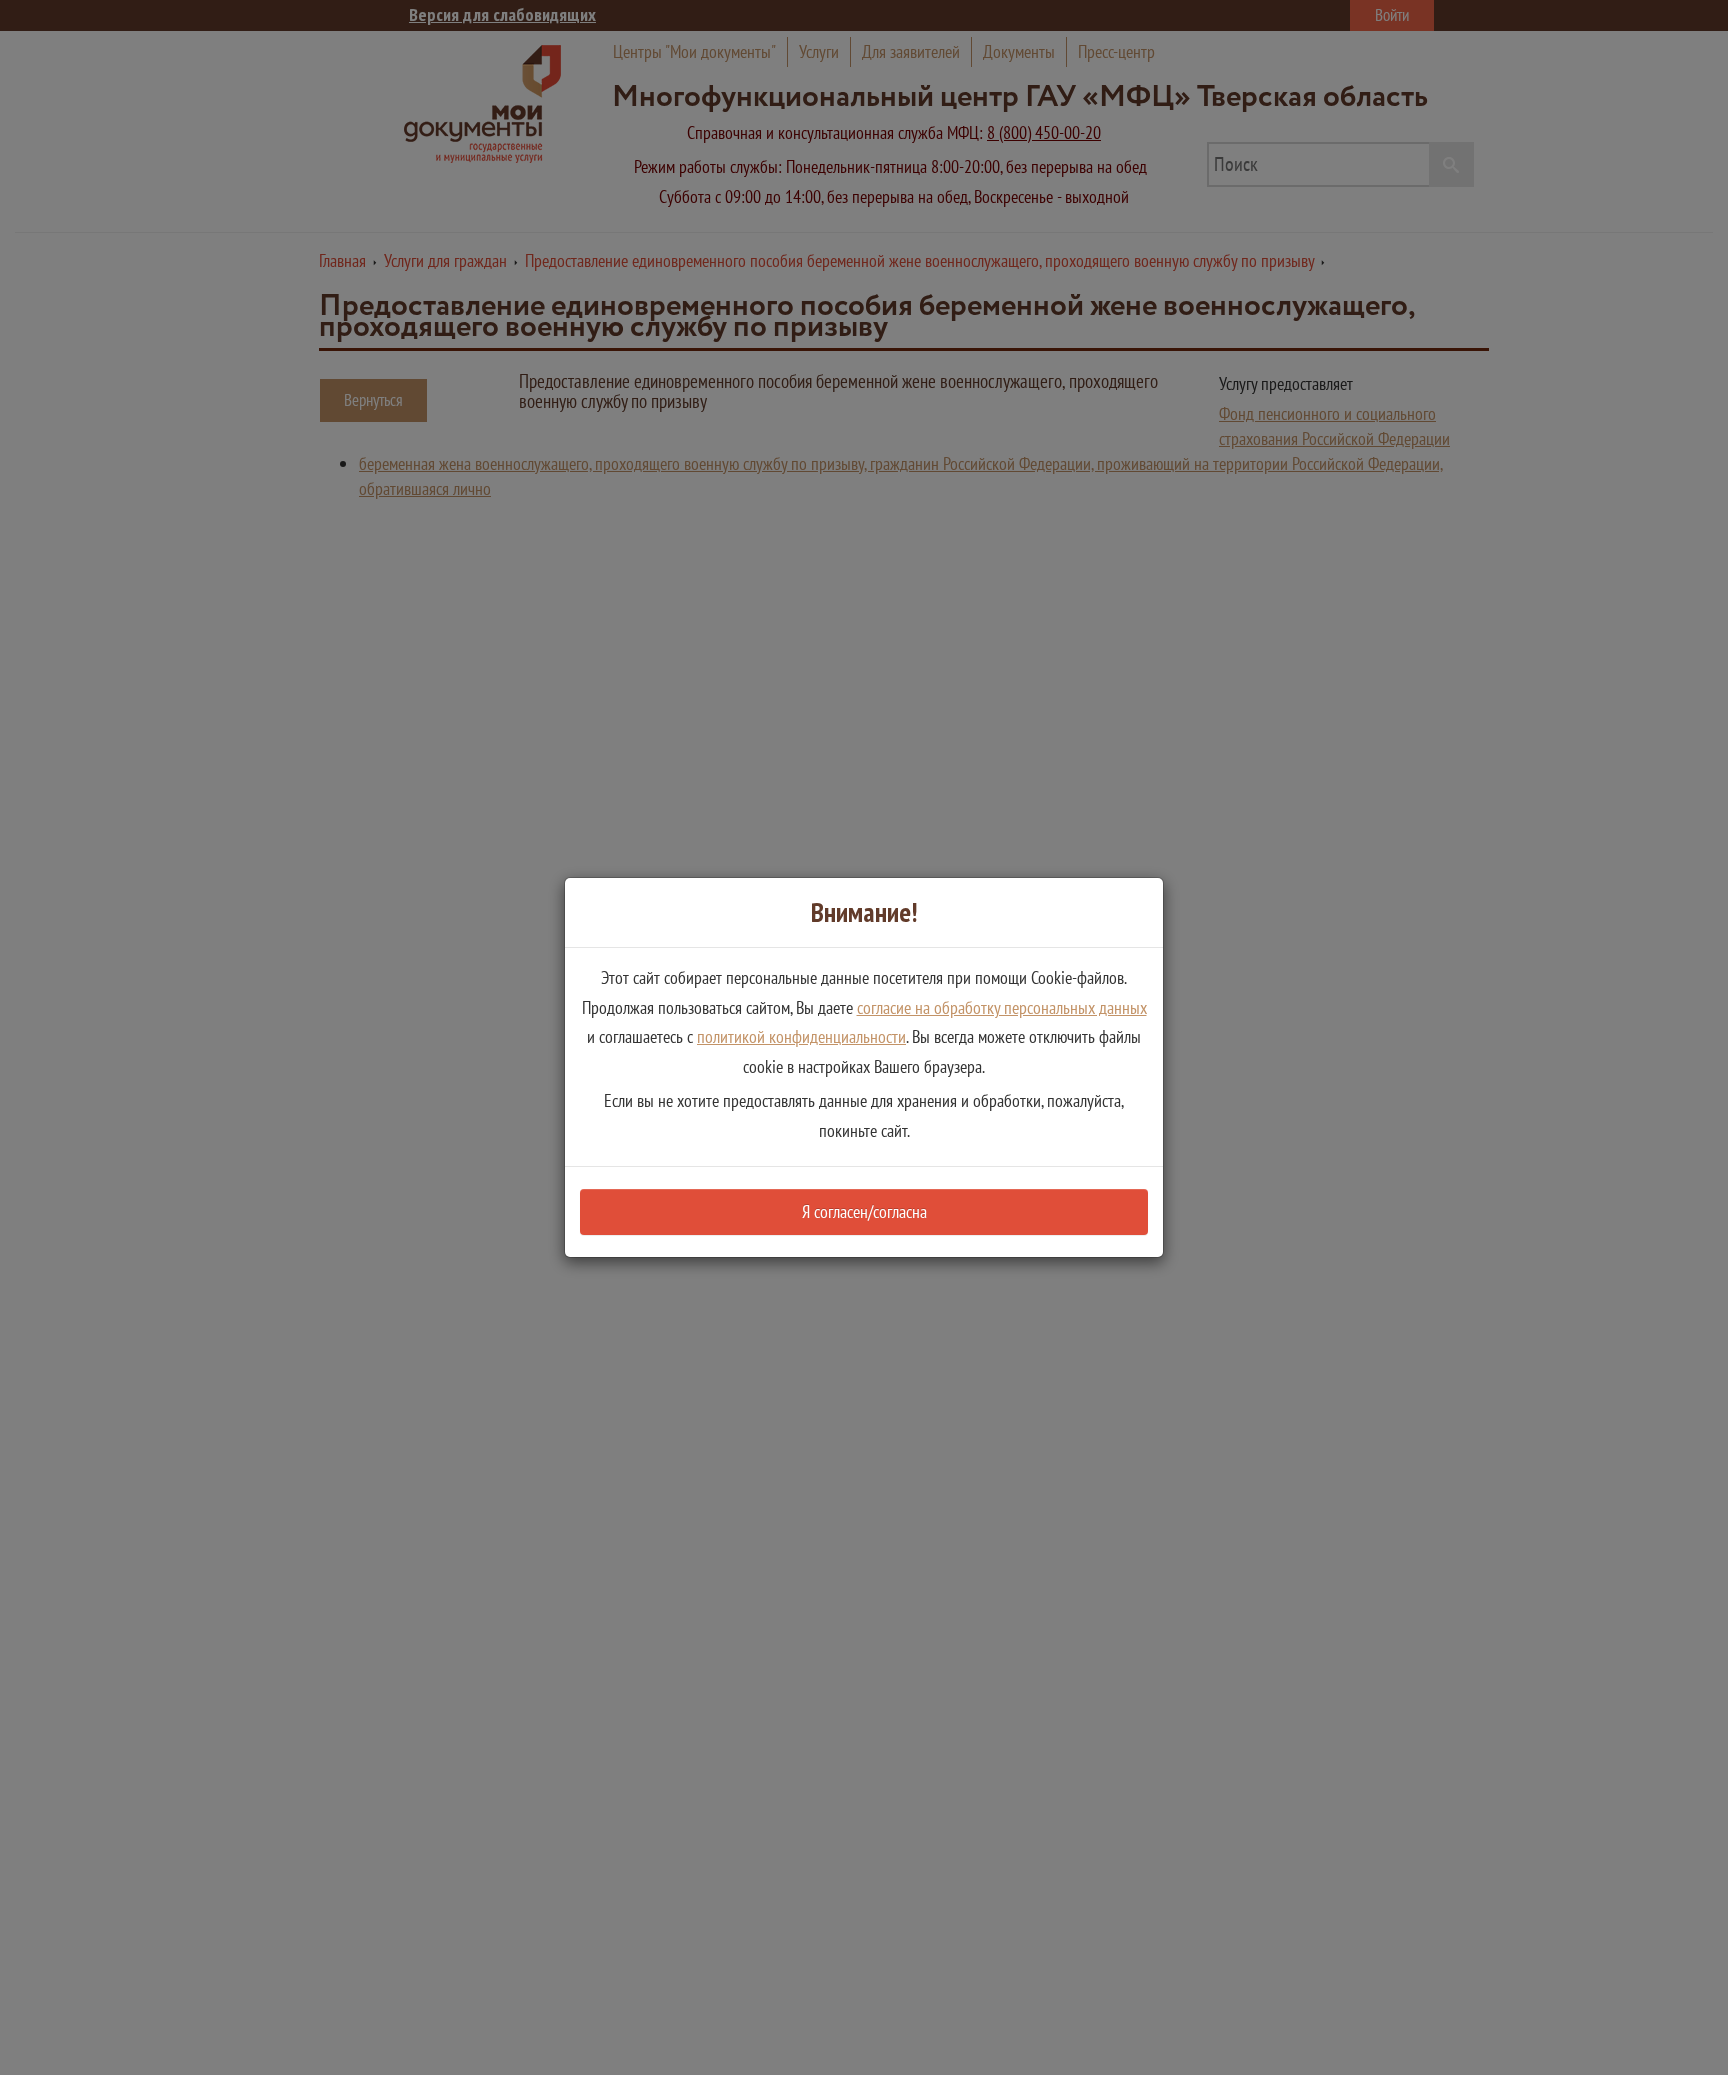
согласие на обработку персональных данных (1002, 1007)
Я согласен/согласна (864, 1211)
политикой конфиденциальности (801, 1036)
